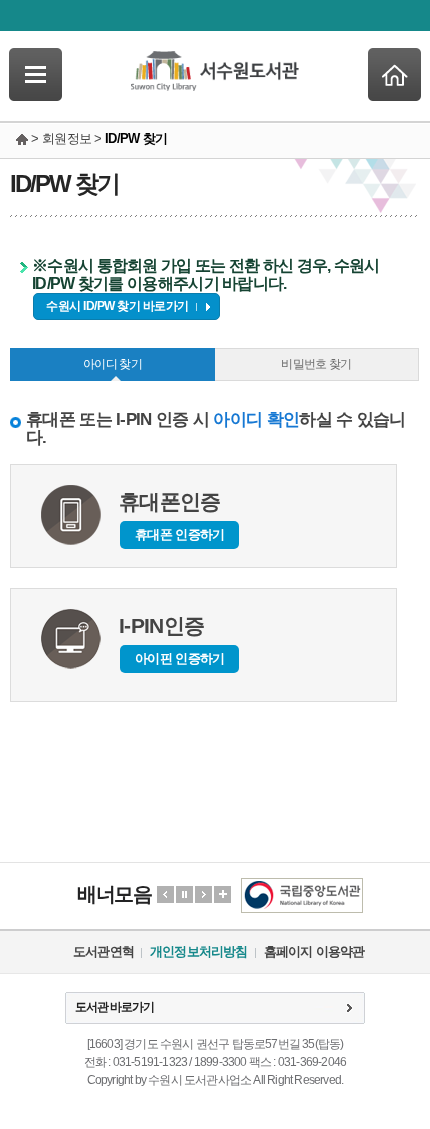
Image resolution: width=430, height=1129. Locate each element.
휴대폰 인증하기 (179, 534)
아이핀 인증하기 (179, 658)
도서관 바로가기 (114, 1007)
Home (394, 74)
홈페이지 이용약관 (314, 951)
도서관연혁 (103, 951)
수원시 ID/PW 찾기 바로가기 (117, 306)
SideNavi (35, 74)
